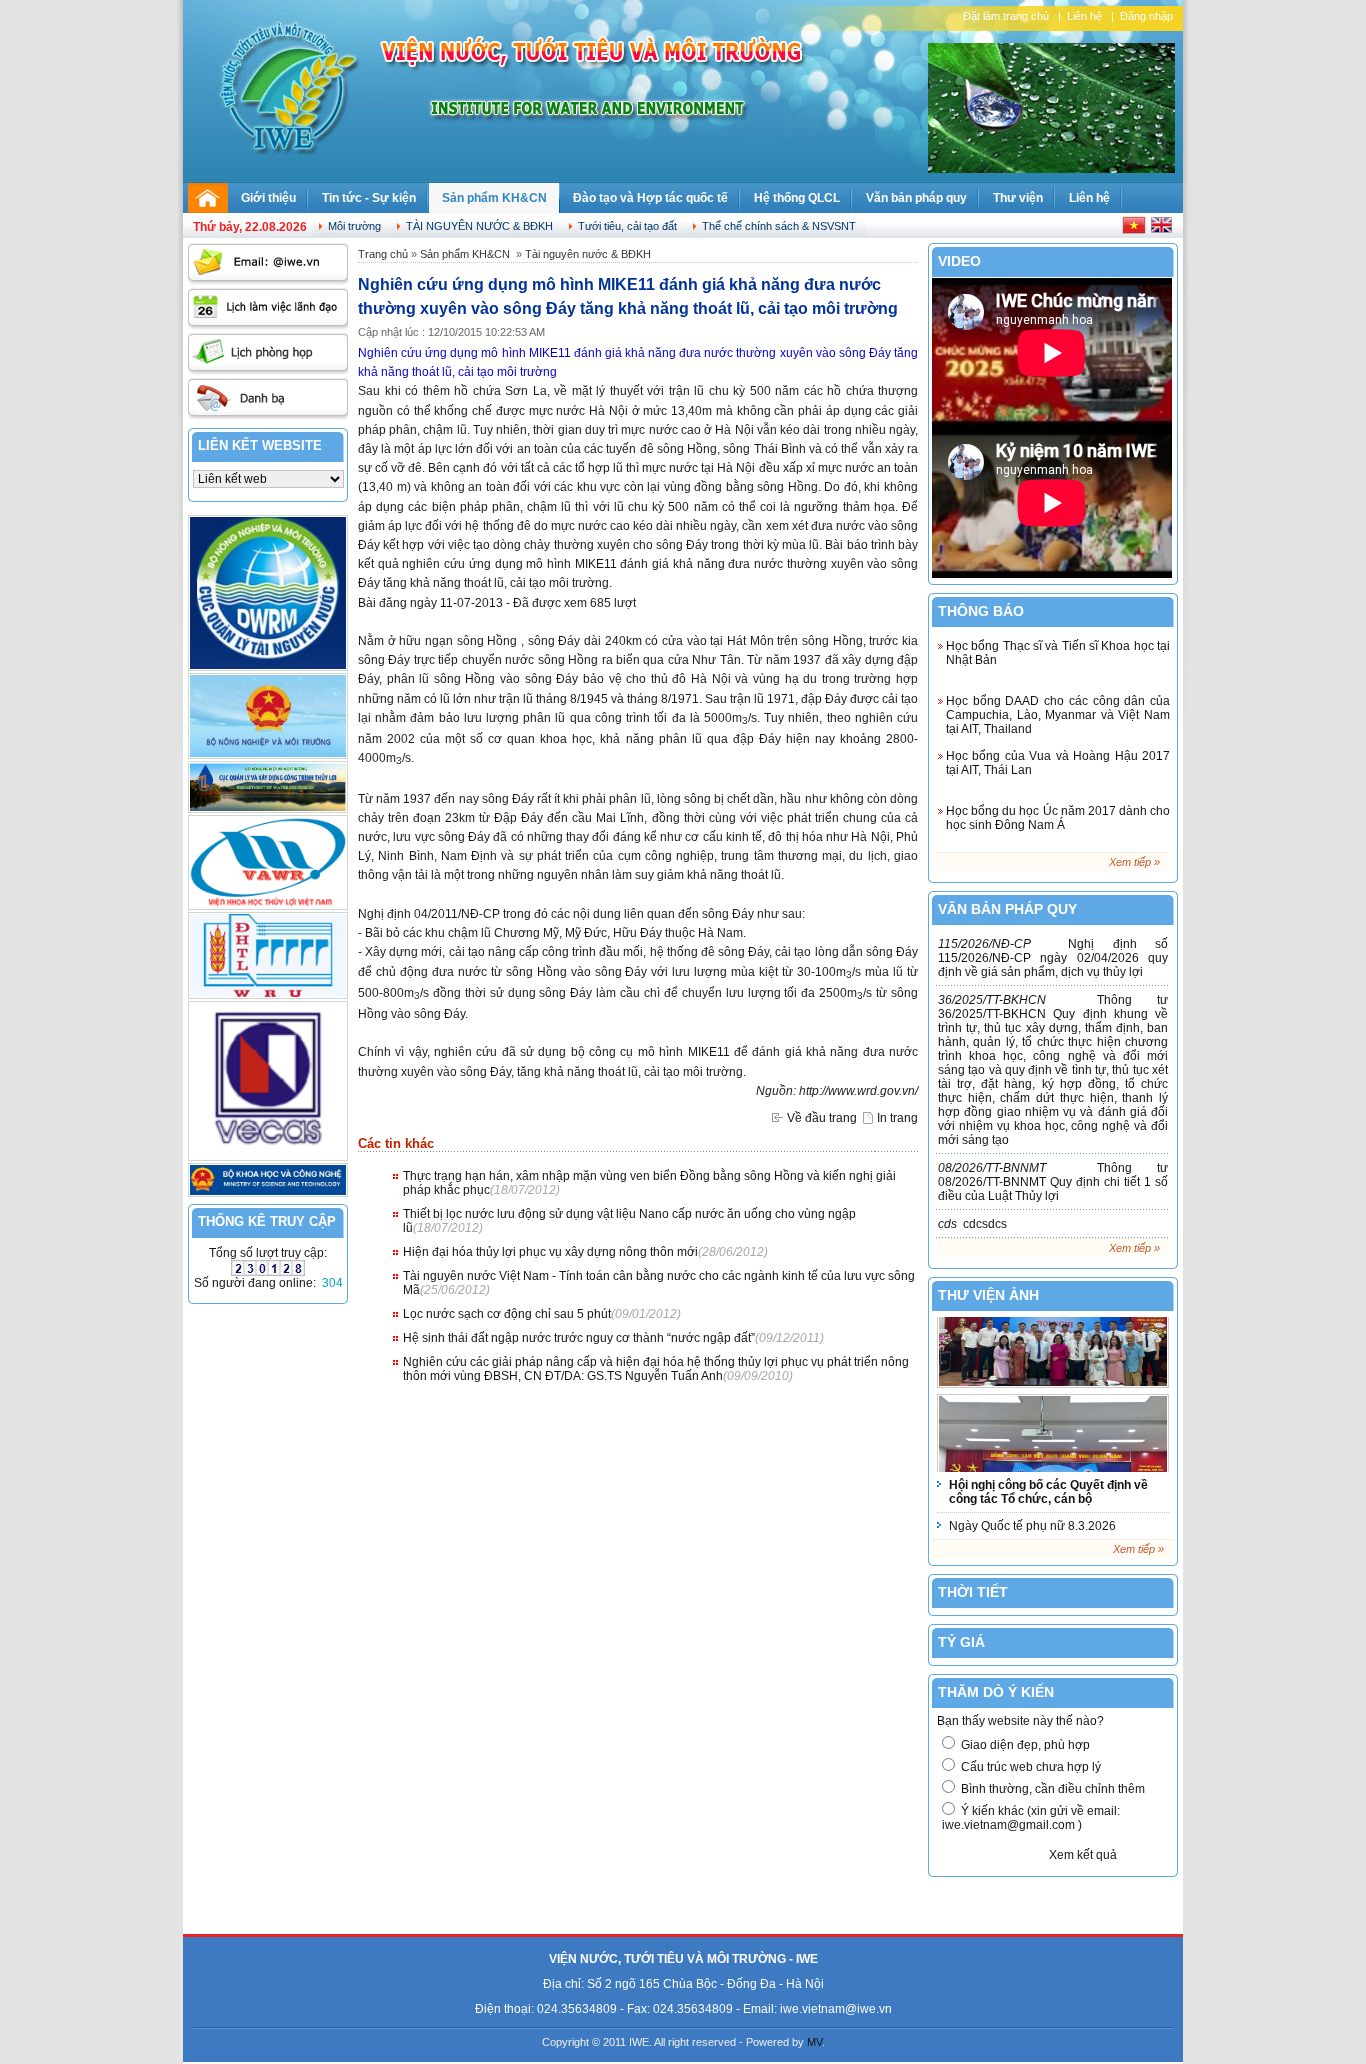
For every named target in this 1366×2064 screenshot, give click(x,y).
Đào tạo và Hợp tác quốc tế (650, 198)
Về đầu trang (822, 1118)
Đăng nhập (1146, 16)
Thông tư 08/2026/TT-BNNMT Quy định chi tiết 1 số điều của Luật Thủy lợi (1053, 1182)
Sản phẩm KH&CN (494, 198)
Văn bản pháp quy (916, 198)
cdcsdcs (972, 1224)
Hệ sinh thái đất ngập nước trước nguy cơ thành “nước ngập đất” (579, 1338)
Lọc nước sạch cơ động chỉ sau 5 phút (507, 1314)
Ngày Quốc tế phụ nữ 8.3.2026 (1032, 1526)
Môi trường (354, 226)
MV (814, 2042)
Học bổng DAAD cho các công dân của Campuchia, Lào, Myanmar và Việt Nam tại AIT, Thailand (1058, 715)
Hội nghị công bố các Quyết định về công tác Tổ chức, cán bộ (1048, 1492)
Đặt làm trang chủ (1006, 16)
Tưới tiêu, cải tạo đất (627, 226)
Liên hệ (1084, 16)
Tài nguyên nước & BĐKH (479, 226)
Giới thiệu (268, 198)
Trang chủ (383, 254)
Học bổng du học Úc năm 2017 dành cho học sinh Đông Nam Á (1058, 818)
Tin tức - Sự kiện (369, 198)
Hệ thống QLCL (797, 198)
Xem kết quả (1083, 1855)
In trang (897, 1118)
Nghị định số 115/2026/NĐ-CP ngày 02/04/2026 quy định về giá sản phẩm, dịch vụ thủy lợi (1053, 958)
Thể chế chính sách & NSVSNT (779, 226)
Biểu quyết (991, 1855)
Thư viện (1018, 198)
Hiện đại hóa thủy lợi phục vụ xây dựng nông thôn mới (550, 1252)
